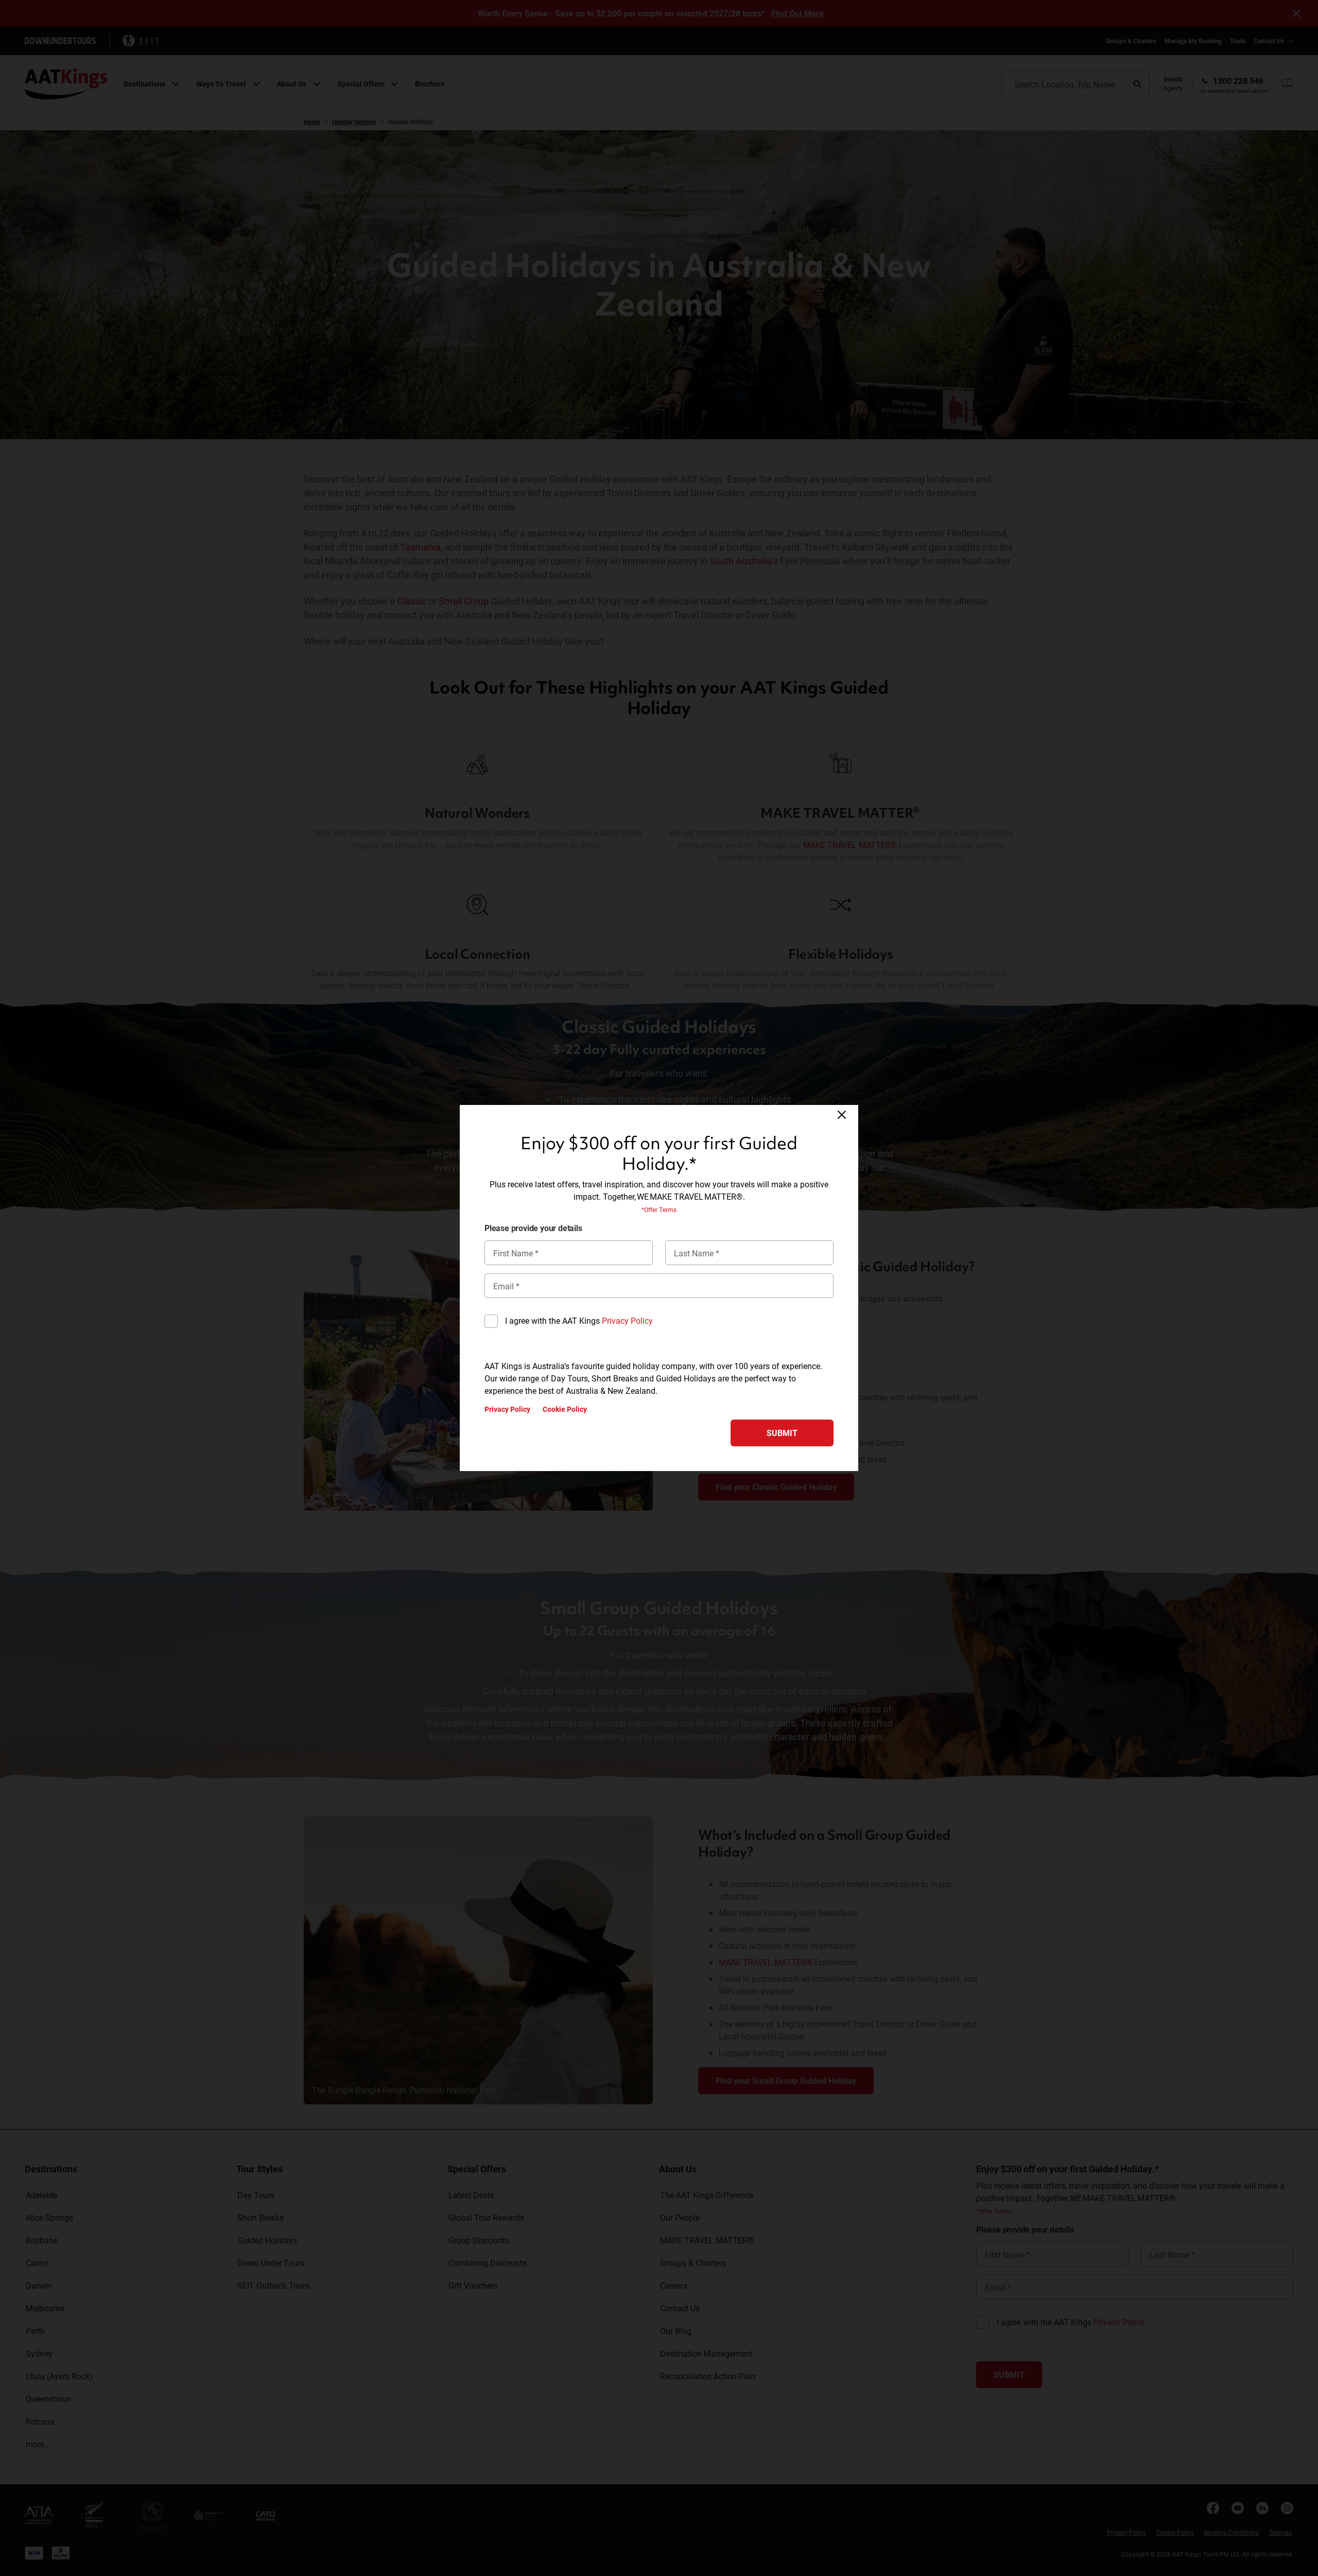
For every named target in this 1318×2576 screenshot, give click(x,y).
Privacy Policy (627, 1320)
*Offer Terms (659, 1209)
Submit (782, 1433)
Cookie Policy (565, 1409)
